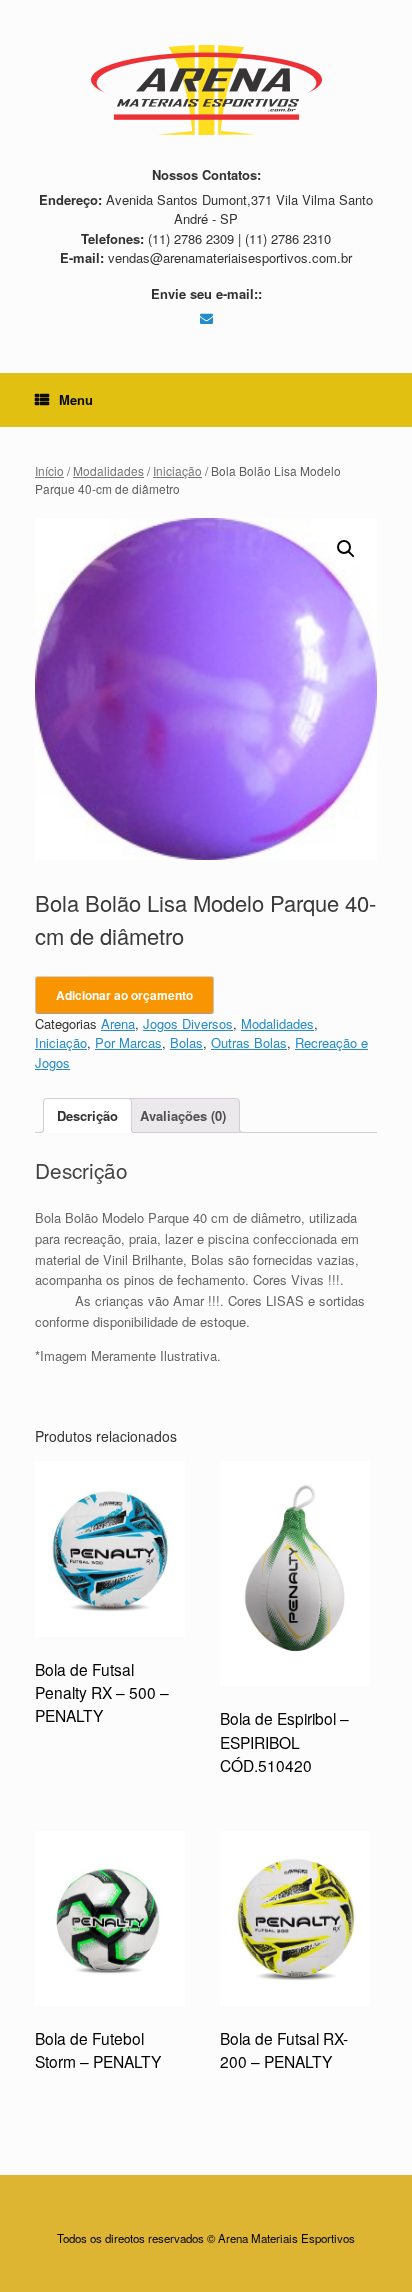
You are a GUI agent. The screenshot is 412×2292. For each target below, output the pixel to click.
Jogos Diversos (188, 1023)
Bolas (186, 1042)
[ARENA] (206, 90)
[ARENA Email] (206, 317)
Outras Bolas (249, 1042)
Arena (118, 1023)
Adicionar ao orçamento (124, 995)
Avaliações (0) (183, 1115)
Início (49, 470)
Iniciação (177, 470)
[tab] (87, 1115)
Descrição (87, 1115)
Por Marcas (128, 1042)
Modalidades (108, 470)
